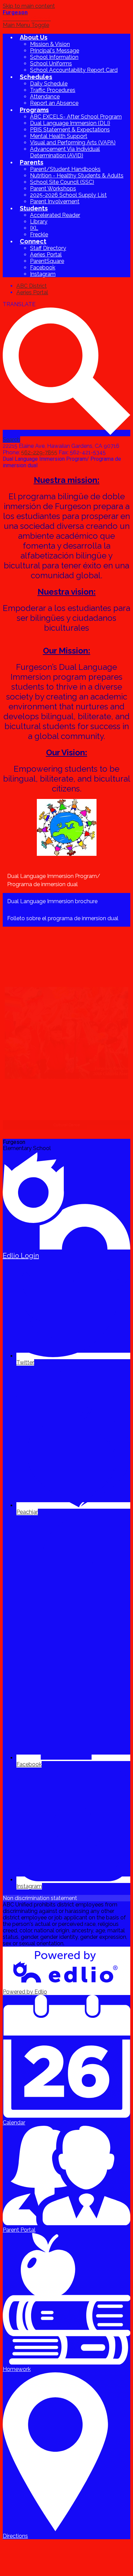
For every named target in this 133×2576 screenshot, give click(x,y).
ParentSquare (47, 261)
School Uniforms (51, 64)
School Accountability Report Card (74, 70)
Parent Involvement (55, 201)
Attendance (45, 97)
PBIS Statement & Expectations (70, 130)
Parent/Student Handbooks (65, 169)
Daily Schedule (49, 84)
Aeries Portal (46, 255)
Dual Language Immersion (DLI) (70, 123)
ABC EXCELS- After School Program (76, 117)
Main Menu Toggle (26, 25)
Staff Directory (48, 248)
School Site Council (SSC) (62, 182)
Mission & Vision (50, 44)
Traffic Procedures (53, 90)
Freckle (39, 234)
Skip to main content (29, 6)
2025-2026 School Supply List (68, 195)
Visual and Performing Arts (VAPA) (73, 143)
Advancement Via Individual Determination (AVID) (65, 152)
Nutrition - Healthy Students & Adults (77, 176)
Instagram (43, 274)
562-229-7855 (39, 452)
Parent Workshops (53, 189)
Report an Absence (54, 103)
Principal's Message (55, 51)
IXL (34, 228)
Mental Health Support (59, 136)
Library (39, 222)
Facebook (43, 268)
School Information (54, 57)
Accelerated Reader (55, 215)
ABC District (32, 286)
